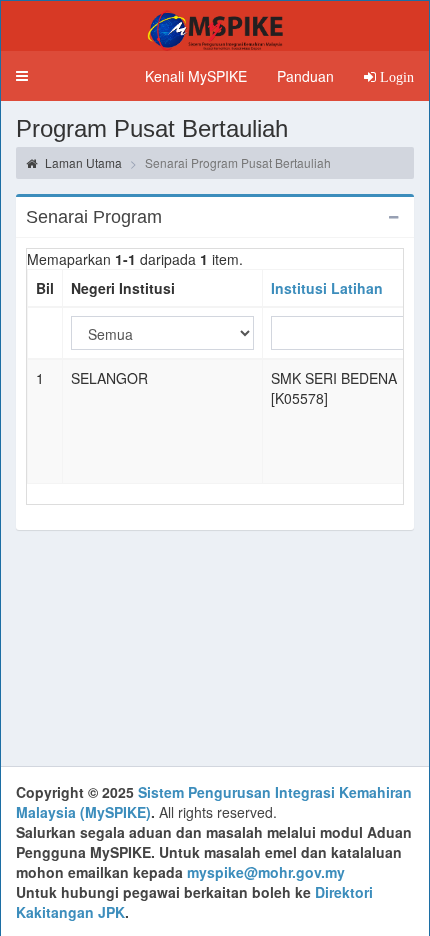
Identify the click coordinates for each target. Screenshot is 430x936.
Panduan (305, 76)
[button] (22, 76)
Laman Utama (82, 162)
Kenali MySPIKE (196, 76)
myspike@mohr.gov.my (266, 872)
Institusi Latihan (327, 288)
